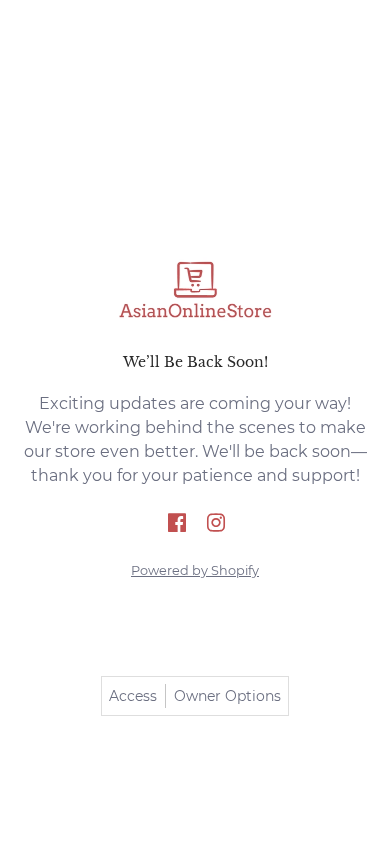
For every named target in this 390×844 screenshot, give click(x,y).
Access (133, 696)
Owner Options (227, 696)
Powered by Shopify (195, 570)
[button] (177, 524)
